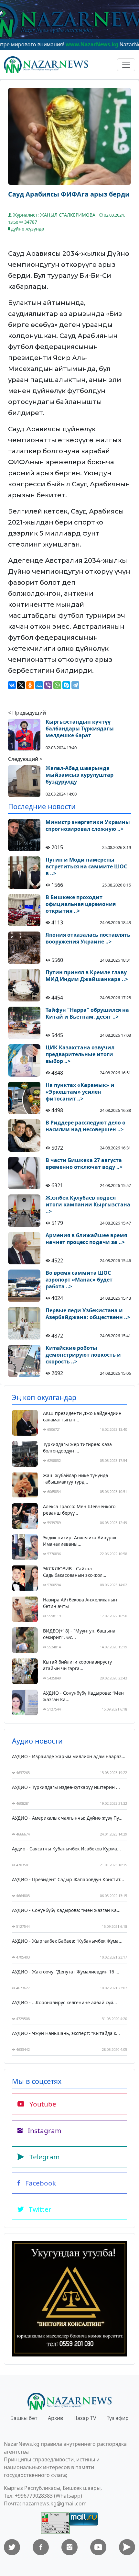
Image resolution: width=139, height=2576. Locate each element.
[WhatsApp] (57, 685)
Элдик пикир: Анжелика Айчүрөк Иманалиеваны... (80, 1541)
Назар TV (85, 2418)
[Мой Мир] (39, 685)
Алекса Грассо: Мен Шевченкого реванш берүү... (79, 1510)
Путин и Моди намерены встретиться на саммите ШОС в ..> (86, 866)
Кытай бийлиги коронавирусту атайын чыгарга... (77, 1665)
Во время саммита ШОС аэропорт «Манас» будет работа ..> (79, 1280)
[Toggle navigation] (126, 65)
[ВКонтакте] (12, 685)
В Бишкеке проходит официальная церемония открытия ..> (81, 904)
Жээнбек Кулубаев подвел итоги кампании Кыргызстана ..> (88, 1204)
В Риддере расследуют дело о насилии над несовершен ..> (86, 1126)
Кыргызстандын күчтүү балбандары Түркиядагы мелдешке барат (80, 729)
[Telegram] (75, 685)
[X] (21, 685)
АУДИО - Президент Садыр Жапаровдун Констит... (68, 1879)
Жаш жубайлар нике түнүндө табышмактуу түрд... (75, 1479)
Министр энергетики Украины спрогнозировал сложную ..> (88, 826)
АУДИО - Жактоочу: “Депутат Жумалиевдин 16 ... (66, 1972)
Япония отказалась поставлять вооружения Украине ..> (88, 938)
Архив (55, 2418)
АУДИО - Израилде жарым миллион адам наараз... (69, 1756)
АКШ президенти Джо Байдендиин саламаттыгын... (82, 1416)
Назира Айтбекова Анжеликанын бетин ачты (80, 1603)
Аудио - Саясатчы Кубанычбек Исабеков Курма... (66, 1849)
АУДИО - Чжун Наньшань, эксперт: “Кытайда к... (66, 2033)
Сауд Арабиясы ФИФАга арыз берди (69, 194)
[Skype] (66, 685)
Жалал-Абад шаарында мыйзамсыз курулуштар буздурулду (80, 775)
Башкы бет (24, 2418)
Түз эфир (118, 2418)
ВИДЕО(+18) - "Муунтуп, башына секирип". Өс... (79, 1634)
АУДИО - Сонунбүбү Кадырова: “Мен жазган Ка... (83, 1696)
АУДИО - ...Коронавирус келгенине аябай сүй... (64, 2002)
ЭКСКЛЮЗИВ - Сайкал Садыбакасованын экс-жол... (75, 1572)
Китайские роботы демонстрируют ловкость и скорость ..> (83, 1355)
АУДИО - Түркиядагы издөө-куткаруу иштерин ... (66, 1787)
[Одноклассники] (30, 685)
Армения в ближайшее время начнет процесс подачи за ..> (86, 1239)
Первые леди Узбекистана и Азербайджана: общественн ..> (88, 1314)
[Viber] (48, 685)
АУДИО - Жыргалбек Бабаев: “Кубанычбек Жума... (67, 1941)
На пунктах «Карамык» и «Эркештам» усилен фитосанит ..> (80, 1092)
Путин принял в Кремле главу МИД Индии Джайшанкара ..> (87, 976)
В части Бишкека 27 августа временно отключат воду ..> (84, 1164)
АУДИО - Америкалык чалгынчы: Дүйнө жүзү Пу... (67, 1818)
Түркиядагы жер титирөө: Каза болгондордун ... (77, 1447)
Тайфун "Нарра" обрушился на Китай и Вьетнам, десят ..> (87, 1013)
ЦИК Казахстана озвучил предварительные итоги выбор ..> (80, 1054)
